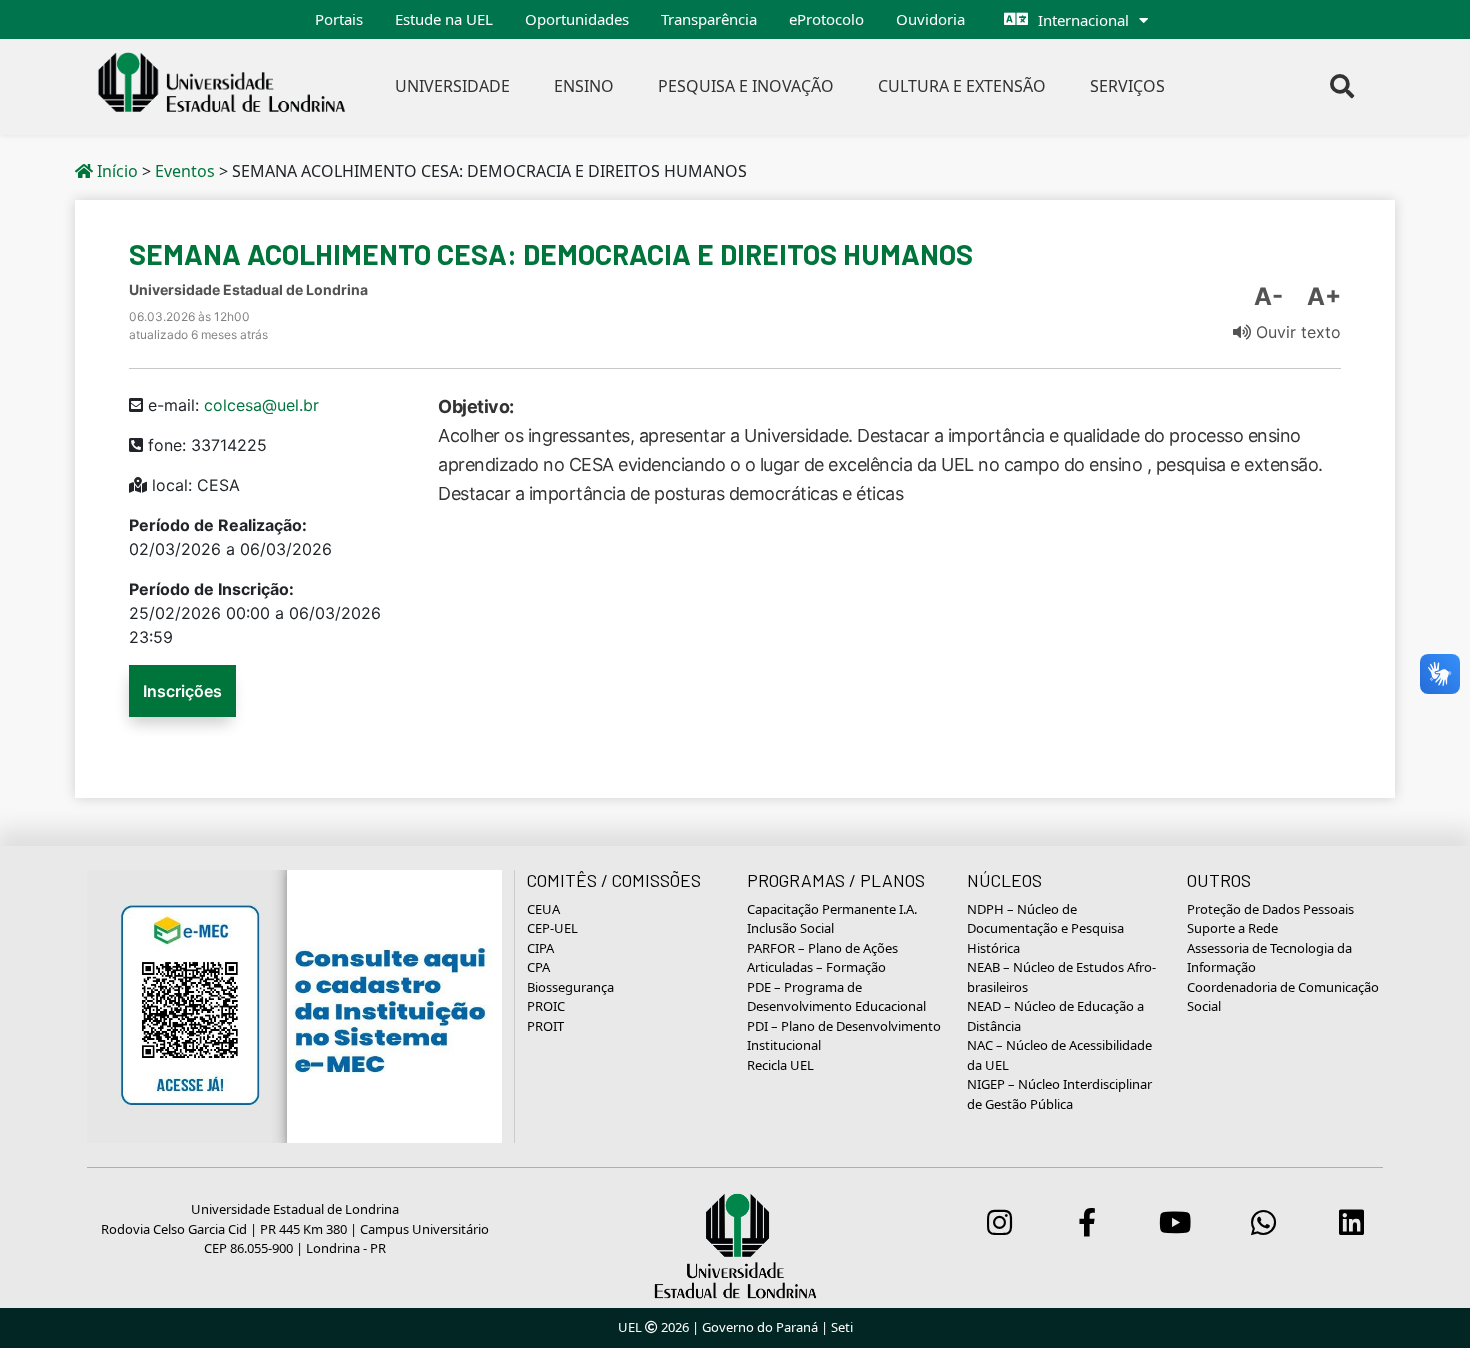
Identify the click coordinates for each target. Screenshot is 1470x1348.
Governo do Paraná (760, 1327)
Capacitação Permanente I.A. (832, 909)
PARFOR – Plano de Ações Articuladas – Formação (822, 958)
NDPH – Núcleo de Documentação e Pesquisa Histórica (1045, 928)
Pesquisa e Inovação (746, 86)
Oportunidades (577, 19)
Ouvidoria (930, 19)
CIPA (540, 948)
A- (1268, 296)
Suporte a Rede (1232, 928)
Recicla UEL (780, 1065)
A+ (1324, 296)
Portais (339, 19)
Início (115, 171)
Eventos (185, 171)
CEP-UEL (552, 928)
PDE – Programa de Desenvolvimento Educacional (836, 997)
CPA (538, 967)
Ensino (584, 86)
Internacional (1083, 20)
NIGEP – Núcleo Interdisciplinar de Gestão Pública (1059, 1094)
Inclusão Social (790, 928)
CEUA (543, 909)
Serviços (1127, 86)
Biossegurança (570, 987)
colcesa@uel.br (261, 405)
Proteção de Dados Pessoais (1270, 909)
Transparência (709, 19)
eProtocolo (826, 19)
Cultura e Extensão (962, 86)
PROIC (546, 1006)
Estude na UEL (444, 19)
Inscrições (182, 691)
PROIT (545, 1026)
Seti (842, 1327)
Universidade (452, 86)
